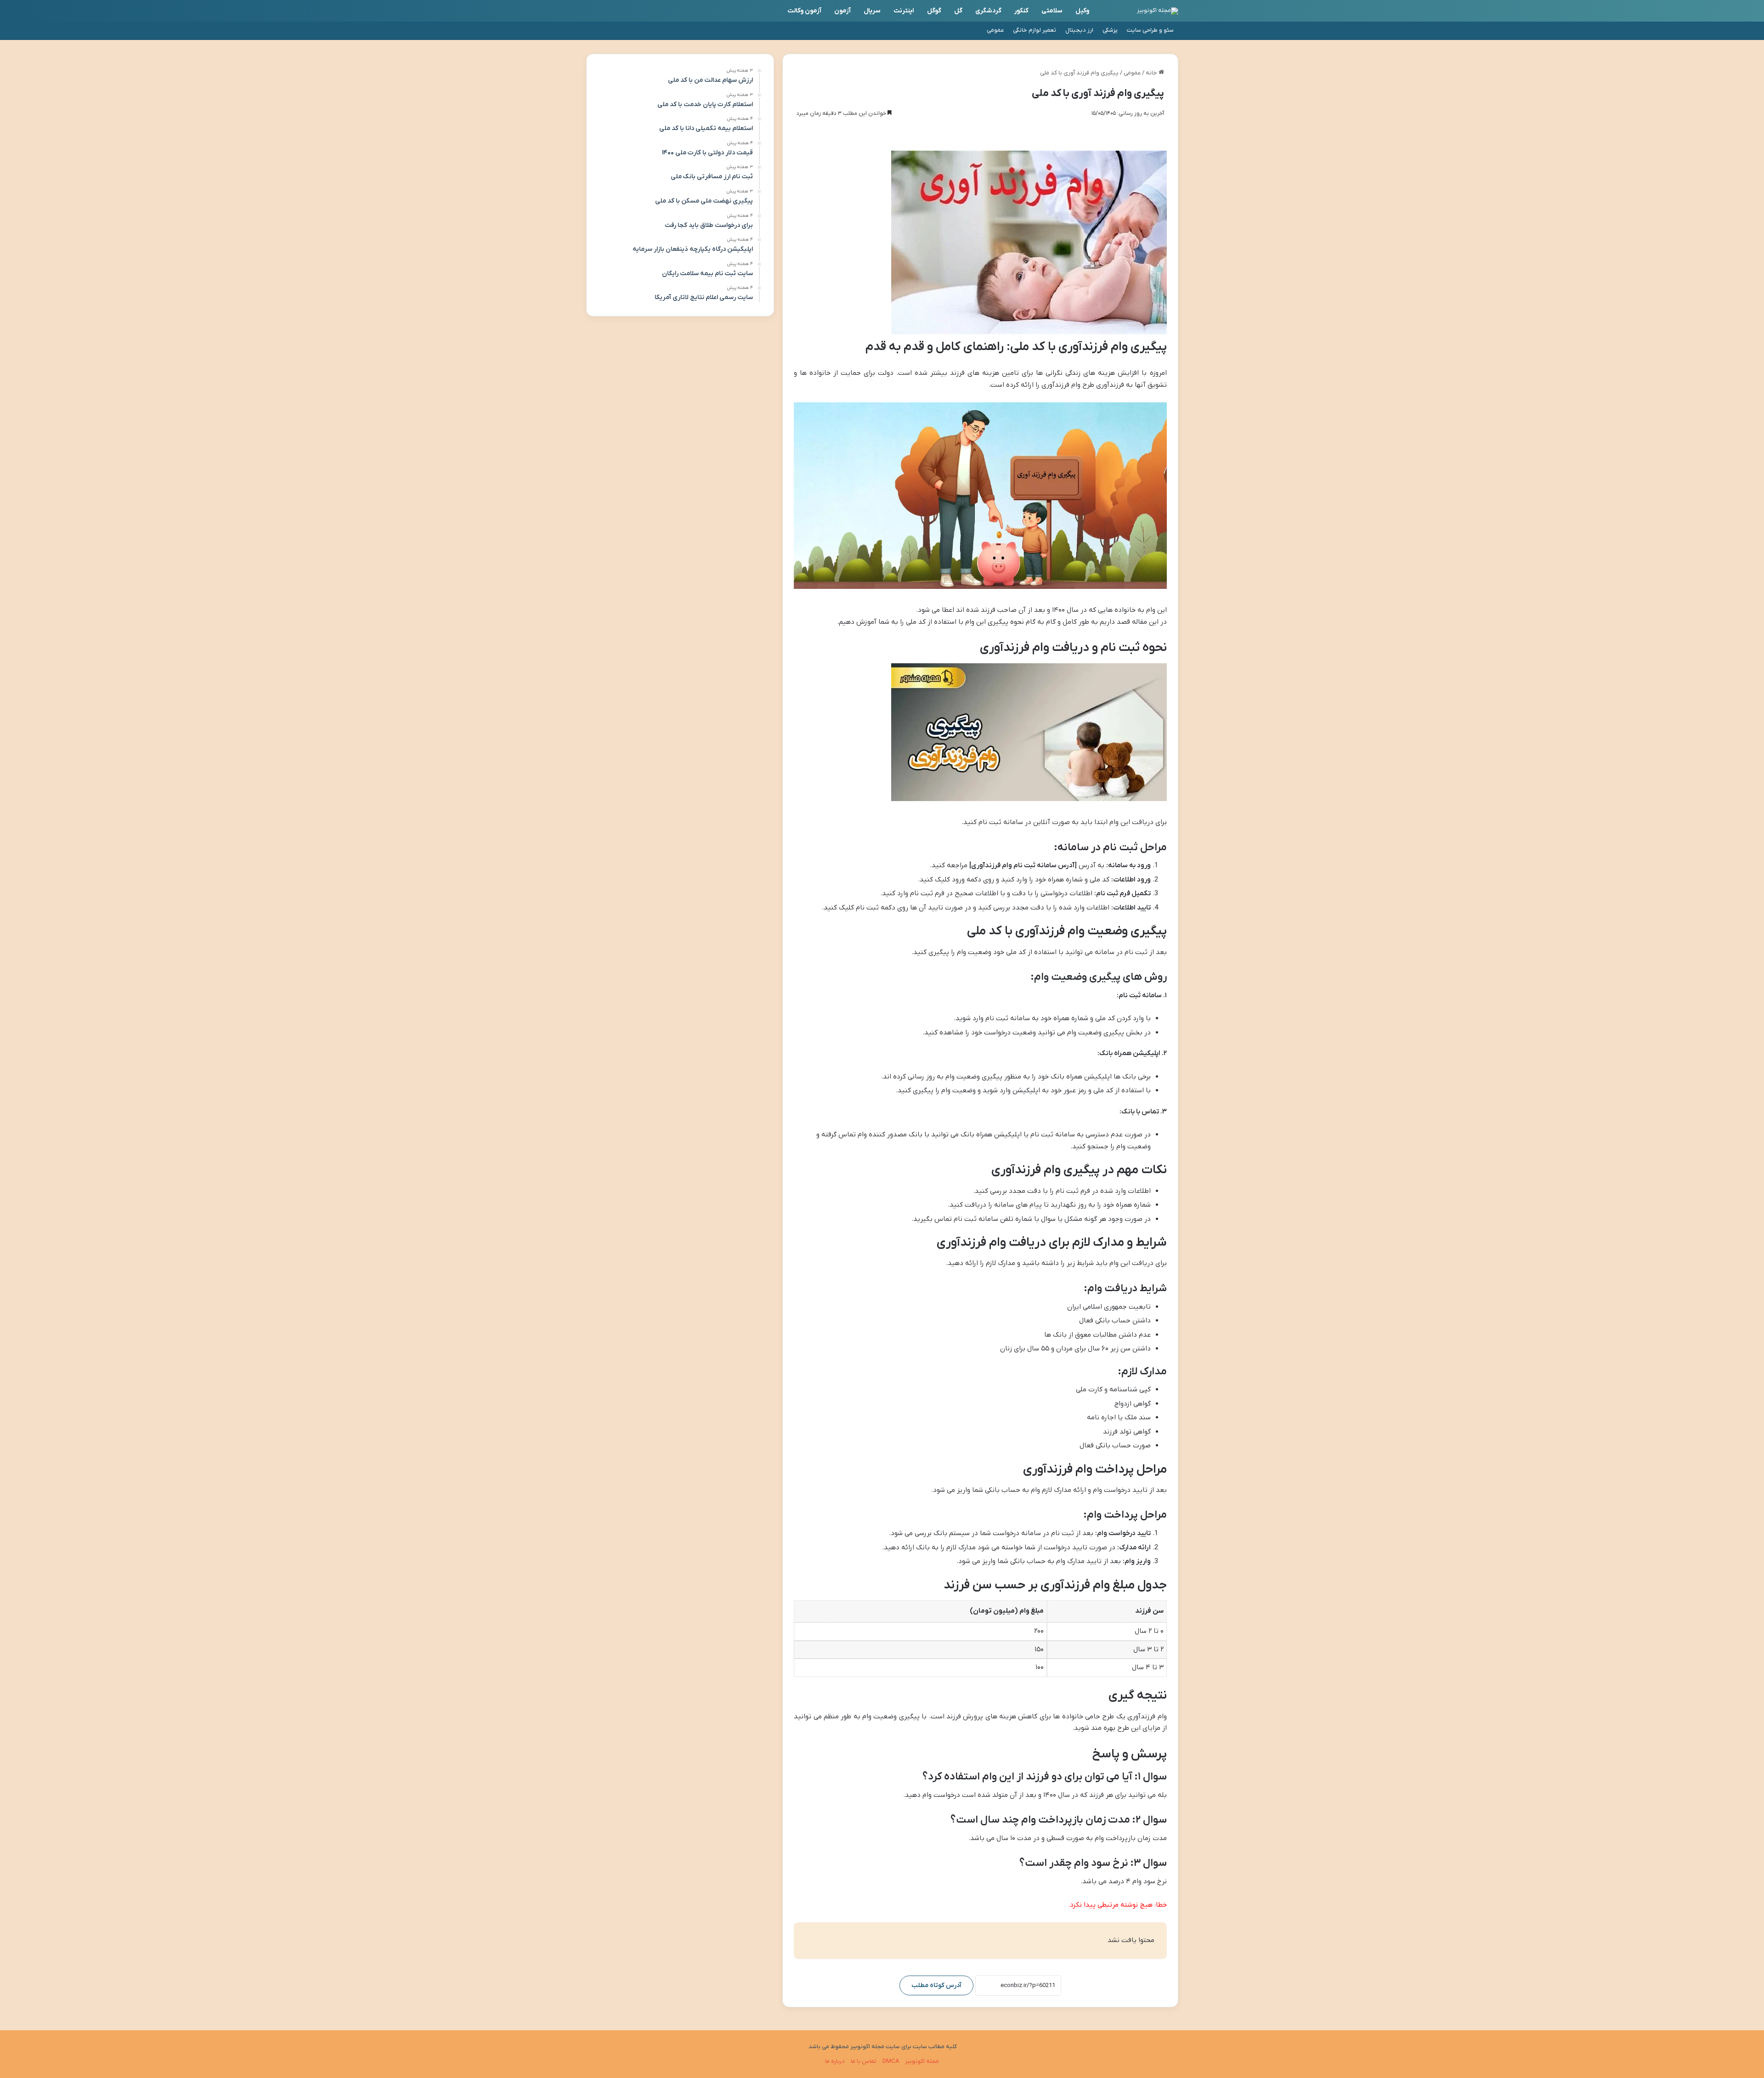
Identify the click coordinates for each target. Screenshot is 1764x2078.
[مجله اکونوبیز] (1158, 11)
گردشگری (988, 11)
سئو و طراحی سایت (1150, 30)
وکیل (1082, 11)
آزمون (842, 11)
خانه (1152, 73)
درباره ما (835, 2061)
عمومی (995, 30)
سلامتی (1052, 11)
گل (958, 11)
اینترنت (904, 11)
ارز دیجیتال (1079, 30)
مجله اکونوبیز (922, 2061)
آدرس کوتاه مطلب (936, 1985)
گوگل (934, 11)
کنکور (1021, 11)
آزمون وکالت (804, 11)
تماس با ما (864, 2061)
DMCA (891, 2061)
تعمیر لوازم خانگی (1035, 30)
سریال (872, 11)
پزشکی (1110, 30)
